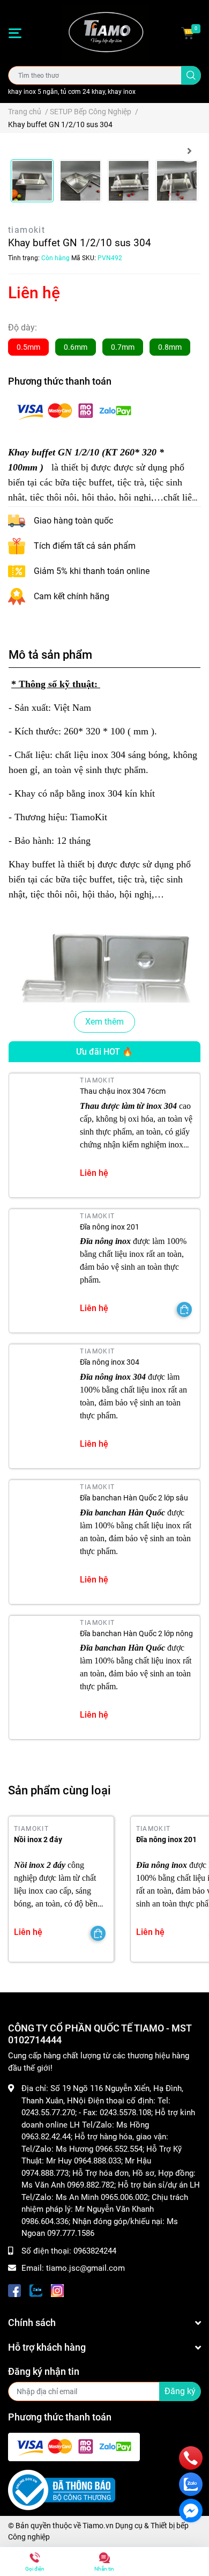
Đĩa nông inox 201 (110, 1227)
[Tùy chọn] (184, 1309)
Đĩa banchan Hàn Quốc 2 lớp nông (136, 1633)
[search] (191, 75)
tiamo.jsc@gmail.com (85, 2268)
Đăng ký (180, 2391)
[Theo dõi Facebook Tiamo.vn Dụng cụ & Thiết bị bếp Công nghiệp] (14, 2290)
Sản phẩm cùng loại (59, 1790)
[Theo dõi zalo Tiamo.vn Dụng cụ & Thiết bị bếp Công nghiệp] (36, 2290)
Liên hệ (34, 293)
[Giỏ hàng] (188, 33)
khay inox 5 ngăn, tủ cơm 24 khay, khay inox (72, 92)
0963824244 (95, 2251)
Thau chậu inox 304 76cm (123, 1091)
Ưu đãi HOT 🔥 (104, 1052)
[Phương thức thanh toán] (74, 411)
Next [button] (189, 151)
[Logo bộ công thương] (62, 2490)
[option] (32, 181)
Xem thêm (104, 1022)
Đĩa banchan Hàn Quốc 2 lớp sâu (134, 1498)
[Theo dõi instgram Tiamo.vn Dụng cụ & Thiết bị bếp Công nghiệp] (57, 2290)
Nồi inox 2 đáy (38, 1839)
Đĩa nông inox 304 (110, 1362)
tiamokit (27, 230)
